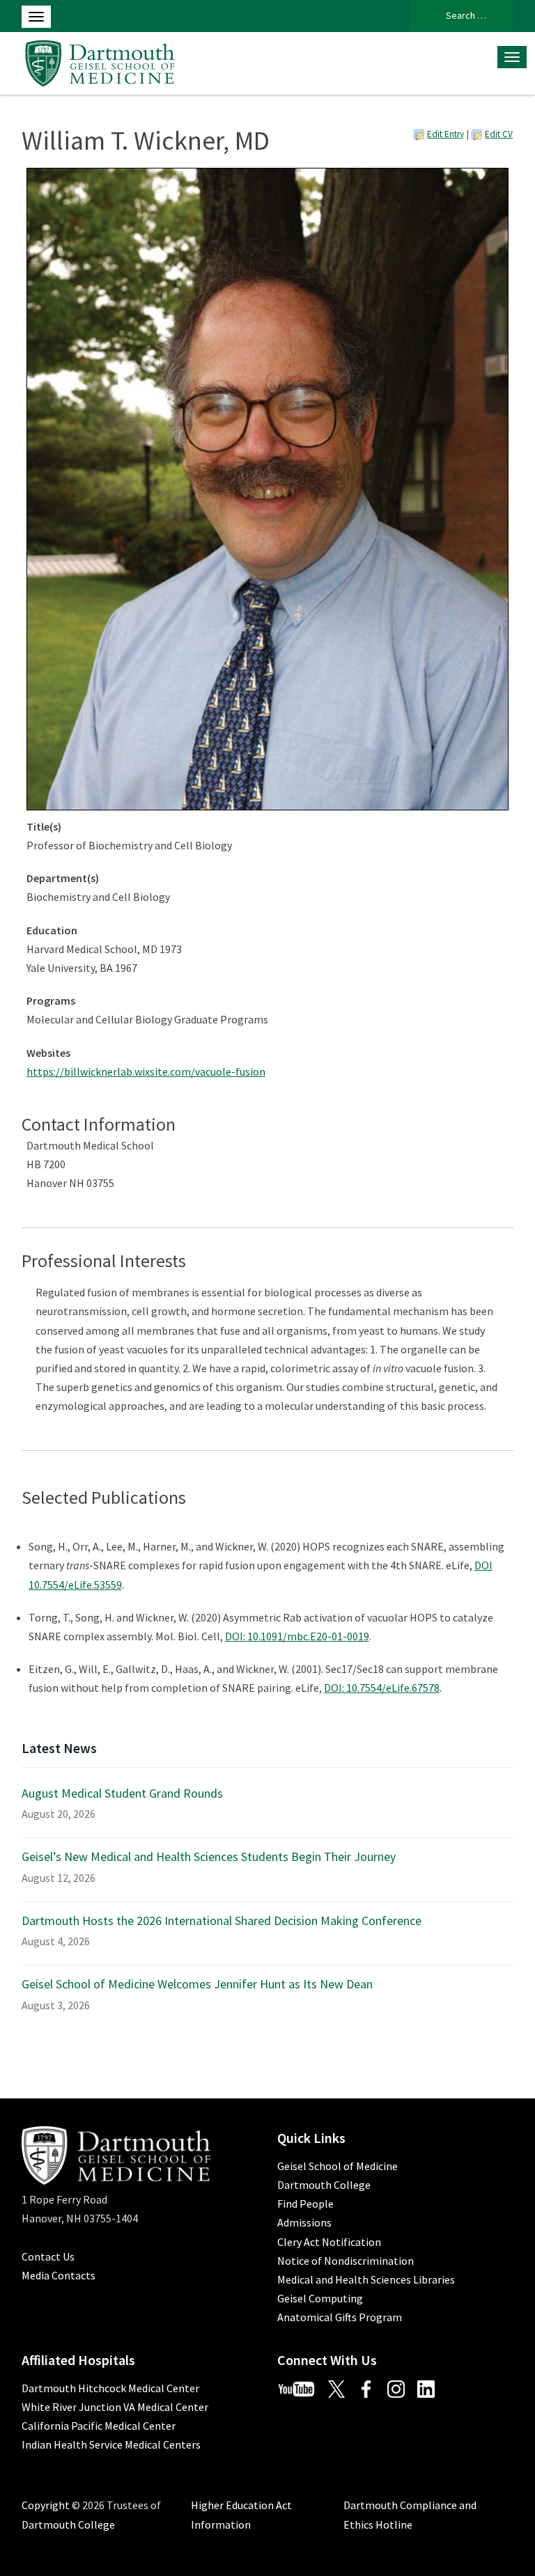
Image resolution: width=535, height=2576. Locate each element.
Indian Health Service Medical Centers (111, 2444)
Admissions (304, 2222)
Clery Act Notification (329, 2242)
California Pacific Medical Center (99, 2426)
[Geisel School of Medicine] (100, 61)
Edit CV (499, 134)
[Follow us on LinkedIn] (431, 2388)
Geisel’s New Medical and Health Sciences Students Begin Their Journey (209, 1856)
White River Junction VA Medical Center (115, 2407)
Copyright (46, 2505)
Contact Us (48, 2256)
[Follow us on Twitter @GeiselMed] (342, 2388)
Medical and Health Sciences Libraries (366, 2279)
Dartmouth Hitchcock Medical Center (110, 2388)
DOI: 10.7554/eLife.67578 (382, 1688)
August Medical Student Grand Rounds (122, 1793)
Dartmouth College (324, 2185)
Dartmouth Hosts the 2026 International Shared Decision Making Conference (222, 1921)
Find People (305, 2204)
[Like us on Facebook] (371, 2388)
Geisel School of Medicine (338, 2166)
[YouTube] (302, 2388)
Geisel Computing (320, 2298)
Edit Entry (445, 134)
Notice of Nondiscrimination (346, 2261)
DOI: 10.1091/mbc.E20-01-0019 (297, 1636)
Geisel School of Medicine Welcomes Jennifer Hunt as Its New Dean (197, 1984)
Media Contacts (59, 2275)
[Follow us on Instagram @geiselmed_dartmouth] (401, 2388)
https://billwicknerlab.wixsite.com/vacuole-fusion (146, 1071)
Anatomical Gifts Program (340, 2317)
